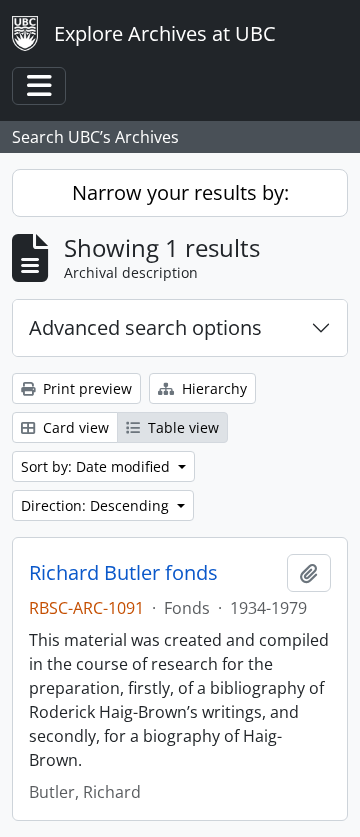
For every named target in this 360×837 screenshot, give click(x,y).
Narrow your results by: (180, 192)
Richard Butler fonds (123, 573)
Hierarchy (212, 388)
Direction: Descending (97, 505)
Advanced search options (145, 327)
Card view (74, 427)
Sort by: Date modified (97, 466)
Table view (181, 427)
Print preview (85, 388)
